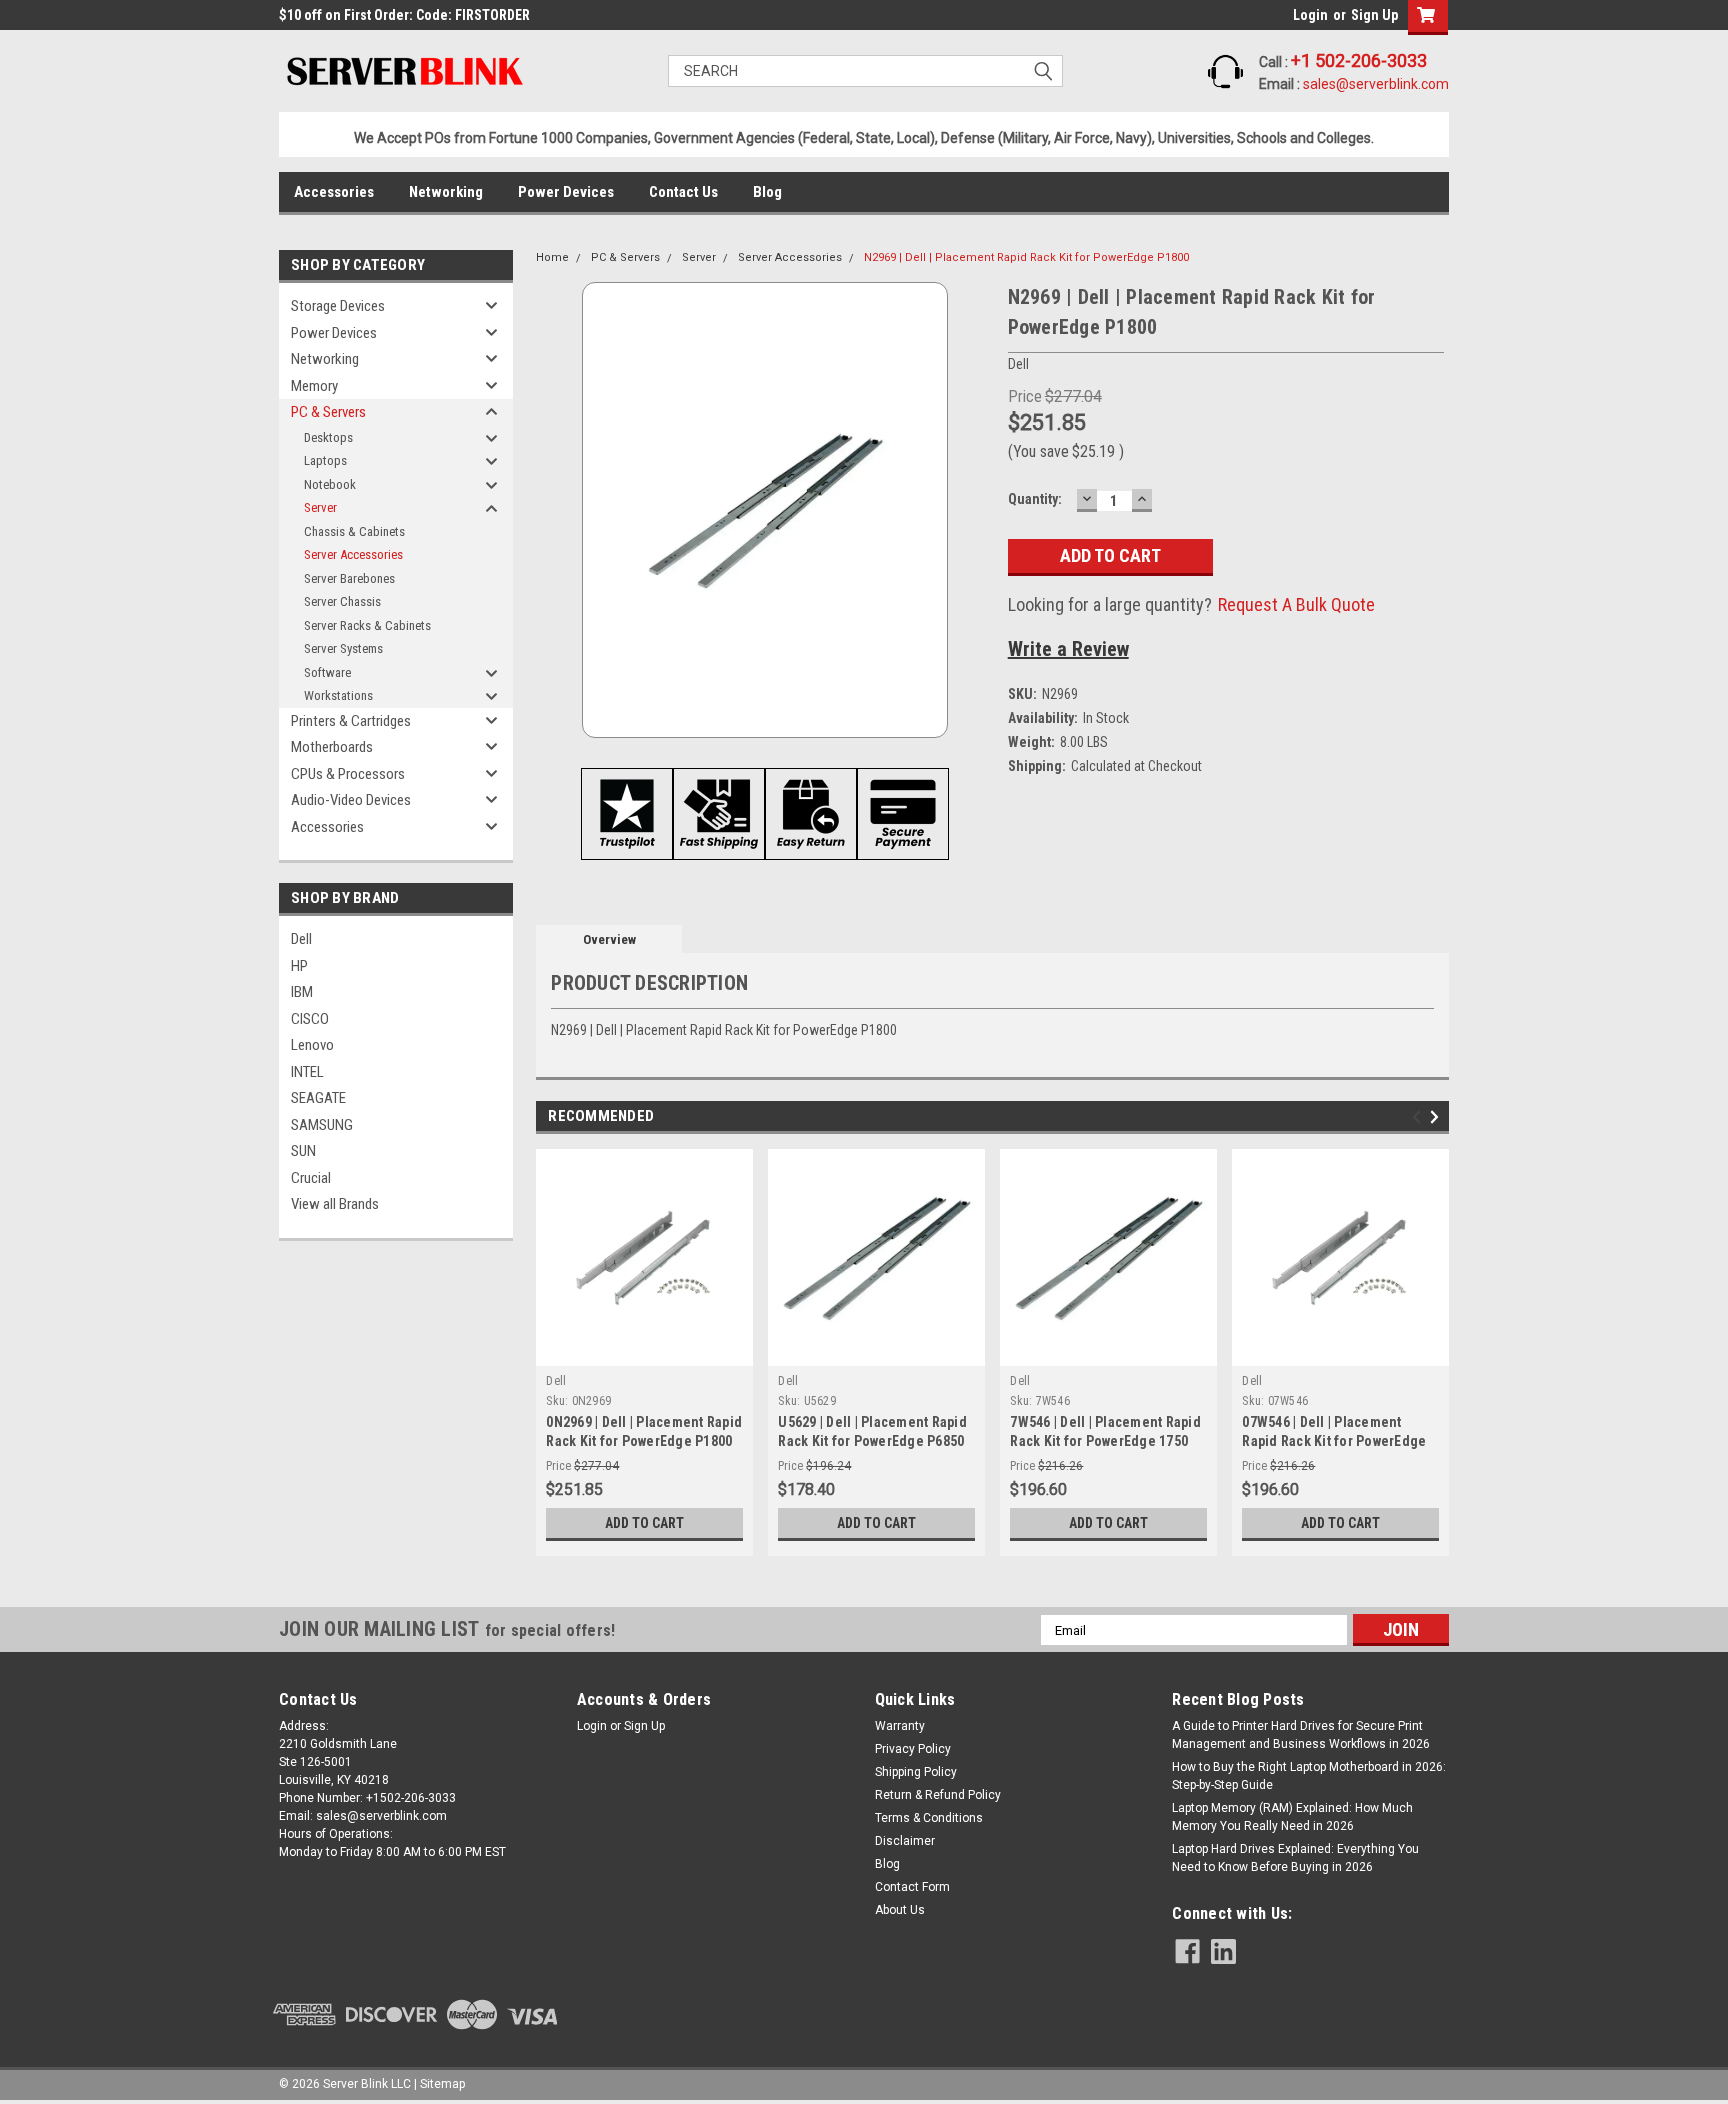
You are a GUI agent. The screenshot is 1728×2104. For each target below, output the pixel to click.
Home (552, 257)
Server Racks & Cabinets (367, 625)
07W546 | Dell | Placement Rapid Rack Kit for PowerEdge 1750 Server (1334, 1441)
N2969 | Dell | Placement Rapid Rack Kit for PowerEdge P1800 (1026, 257)
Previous (1419, 1117)
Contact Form (912, 1887)
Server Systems (343, 648)
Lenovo (312, 1045)
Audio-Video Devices (351, 800)
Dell (301, 939)
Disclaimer (905, 1841)
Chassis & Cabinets (354, 531)
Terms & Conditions (929, 1818)
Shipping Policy (916, 1772)
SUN (303, 1151)
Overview (609, 939)
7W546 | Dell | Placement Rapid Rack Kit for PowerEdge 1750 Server (1105, 1441)
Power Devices (566, 192)
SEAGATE (318, 1098)
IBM (302, 992)
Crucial (311, 1178)
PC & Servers (328, 412)
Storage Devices (338, 306)
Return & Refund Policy (938, 1795)
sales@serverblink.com (1376, 84)
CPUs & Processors (348, 774)
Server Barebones (349, 578)
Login (1310, 15)
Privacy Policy (913, 1749)
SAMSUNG (322, 1125)
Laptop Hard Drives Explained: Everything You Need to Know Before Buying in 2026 (1295, 1858)
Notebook (330, 484)
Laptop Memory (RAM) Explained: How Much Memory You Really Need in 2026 (1292, 1817)
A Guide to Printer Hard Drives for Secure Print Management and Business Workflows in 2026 (1301, 1735)
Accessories (334, 192)
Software (327, 672)
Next (1437, 1117)
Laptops (325, 460)
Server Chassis (342, 601)
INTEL (307, 1072)
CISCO (310, 1019)
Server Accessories (353, 554)
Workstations (338, 695)
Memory (314, 386)
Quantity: (1035, 499)
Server (320, 507)
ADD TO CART (644, 1523)
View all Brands (335, 1204)
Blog (767, 192)
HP (299, 966)
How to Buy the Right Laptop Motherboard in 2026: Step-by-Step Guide (1309, 1776)
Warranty (900, 1726)
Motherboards (332, 747)
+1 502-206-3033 (1359, 60)
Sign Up (1374, 15)
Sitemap (442, 2084)
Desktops (328, 437)
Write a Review (1068, 649)
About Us (900, 1910)
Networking (446, 192)
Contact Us (683, 192)
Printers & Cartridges (351, 721)
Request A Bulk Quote (1296, 604)
